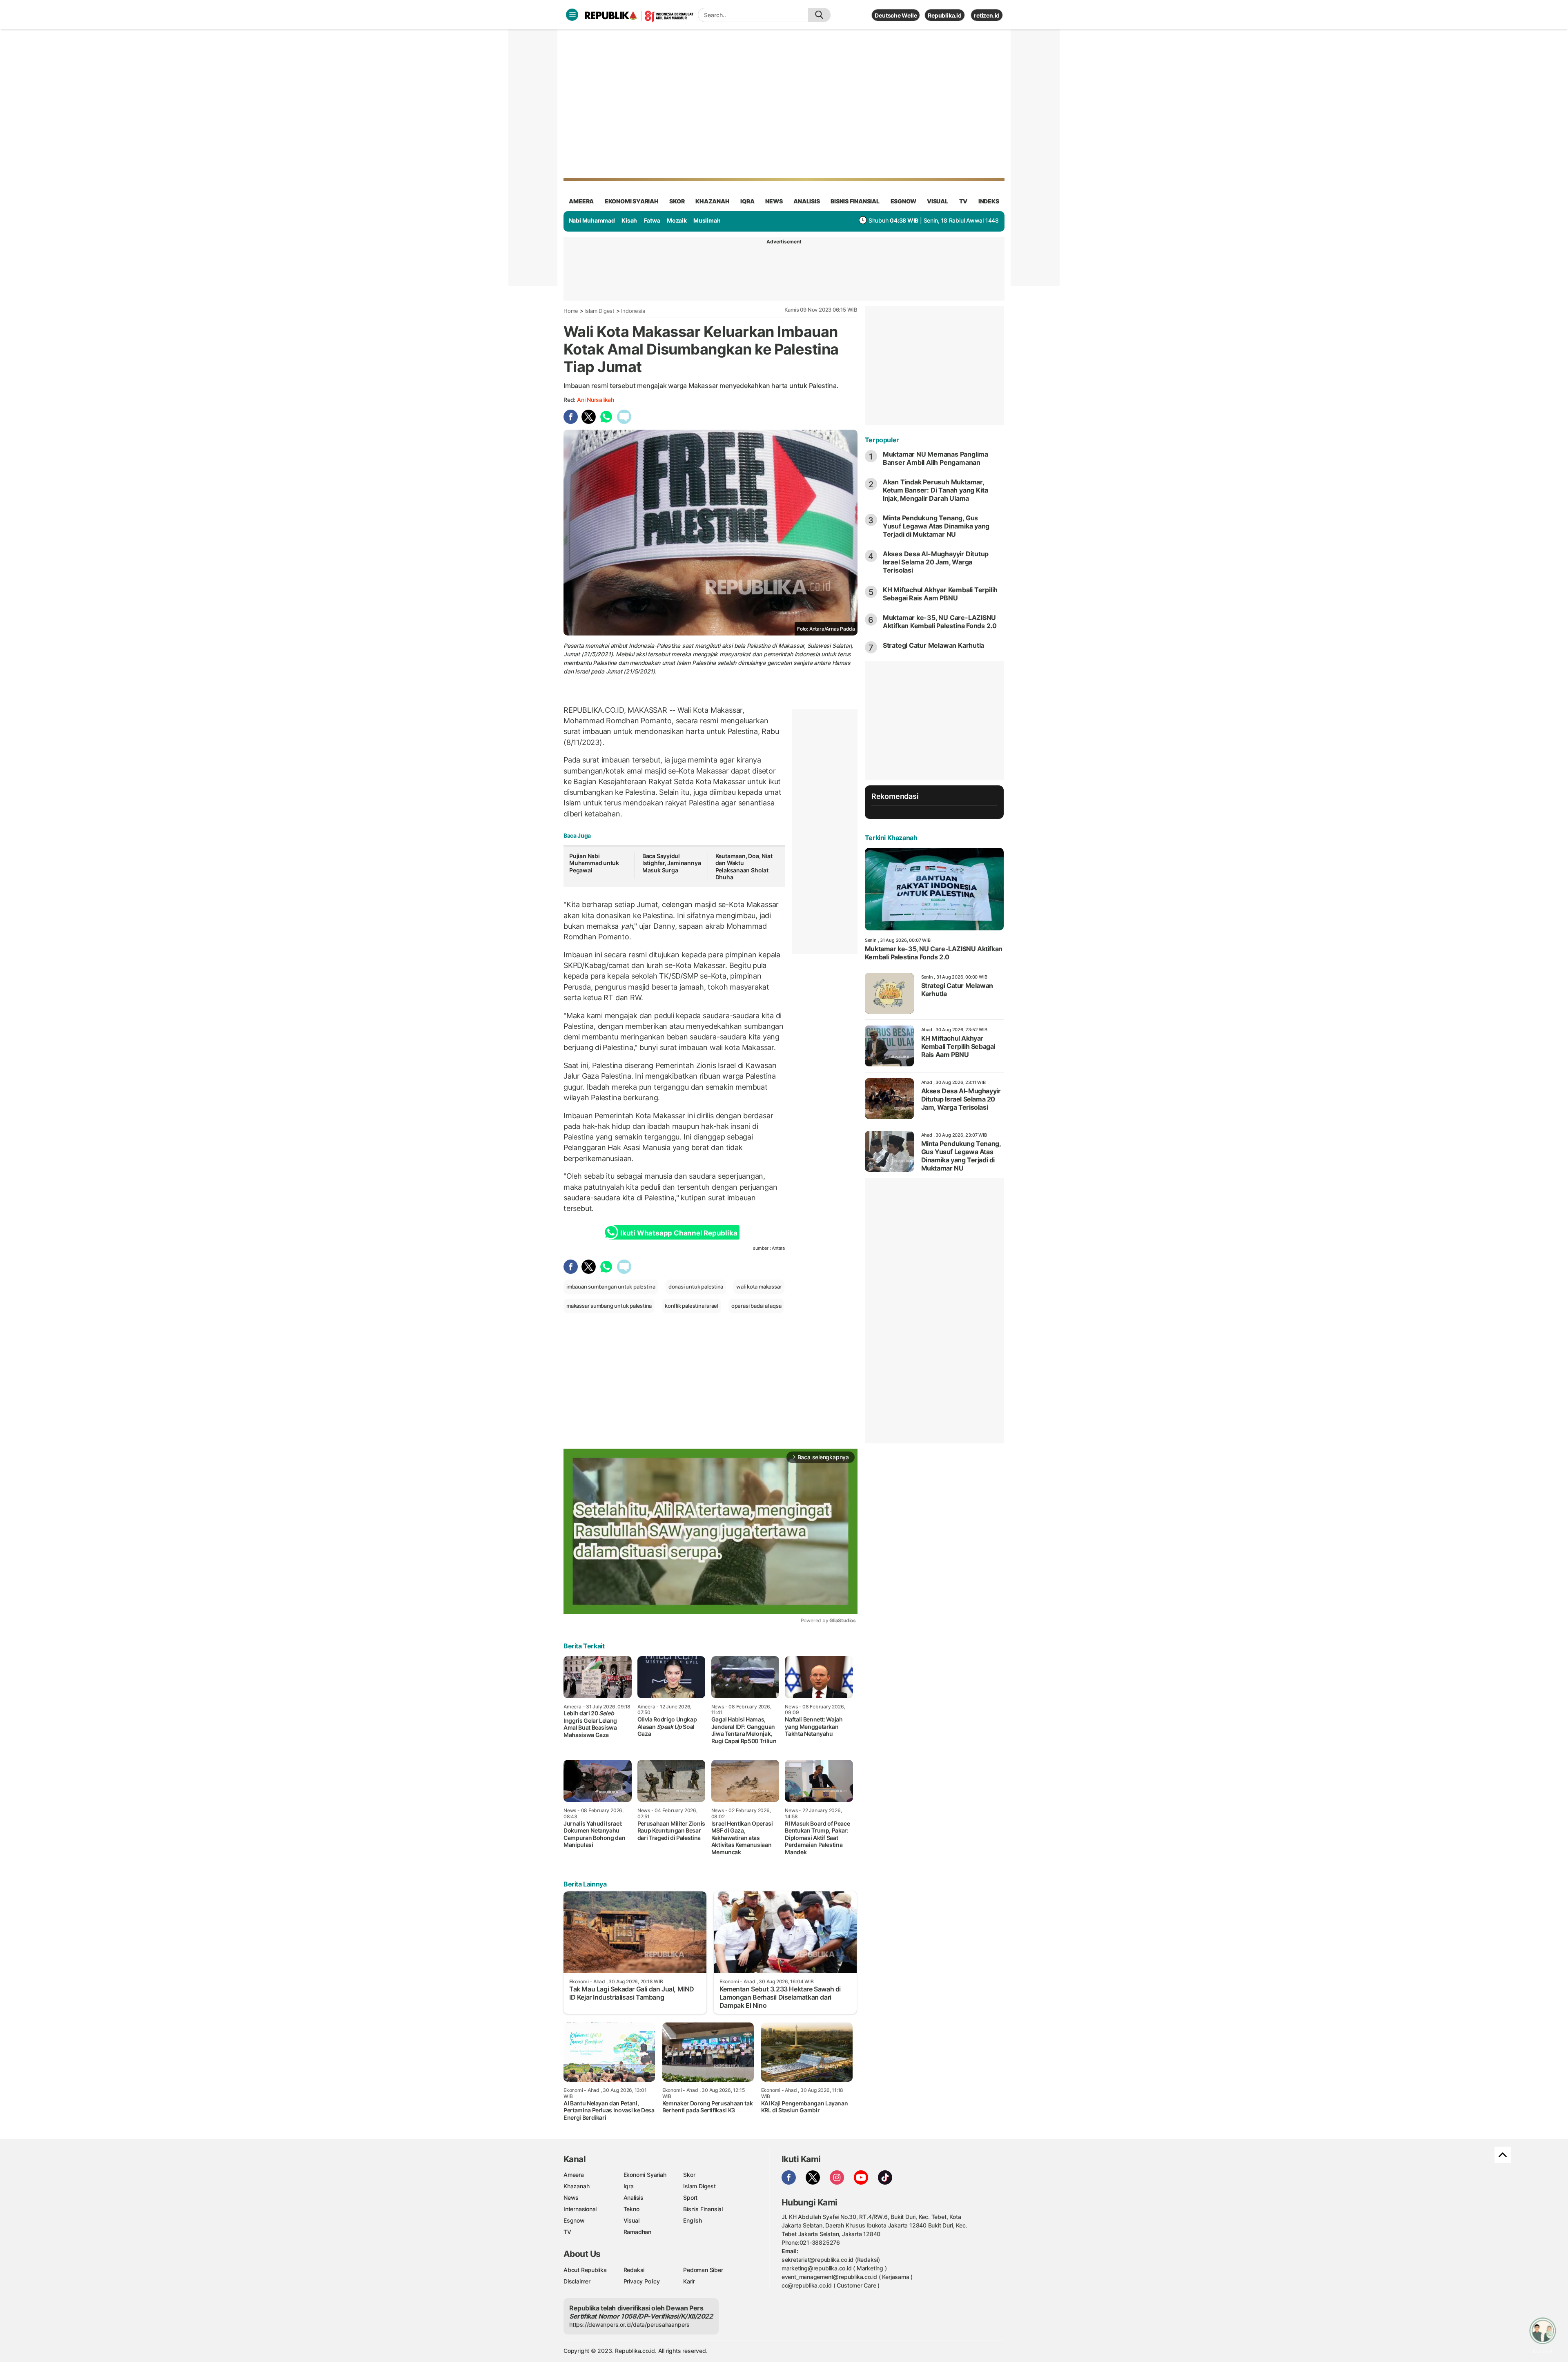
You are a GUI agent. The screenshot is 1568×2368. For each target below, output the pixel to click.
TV (963, 201)
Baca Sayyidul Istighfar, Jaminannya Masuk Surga (672, 863)
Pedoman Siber (703, 2270)
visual (938, 201)
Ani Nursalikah (596, 400)
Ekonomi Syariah (632, 201)
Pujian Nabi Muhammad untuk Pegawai (594, 863)
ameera (581, 201)
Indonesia (633, 311)
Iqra (629, 2186)
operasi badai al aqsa (756, 1306)
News (571, 2197)
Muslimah (707, 220)
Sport (690, 2197)
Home (571, 311)
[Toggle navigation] (572, 15)
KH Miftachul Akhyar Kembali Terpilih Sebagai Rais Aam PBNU (940, 594)
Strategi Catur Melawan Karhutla (934, 645)
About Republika (585, 2270)
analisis (806, 201)
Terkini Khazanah (891, 838)
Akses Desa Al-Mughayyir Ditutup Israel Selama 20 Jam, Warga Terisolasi (936, 562)
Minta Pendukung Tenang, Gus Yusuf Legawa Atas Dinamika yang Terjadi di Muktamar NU (936, 526)
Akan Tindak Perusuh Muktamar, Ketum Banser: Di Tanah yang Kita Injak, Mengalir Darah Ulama (935, 490)
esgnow (903, 201)
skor (677, 201)
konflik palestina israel (692, 1306)
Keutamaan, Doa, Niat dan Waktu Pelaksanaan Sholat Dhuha (744, 867)
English (693, 2220)
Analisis (634, 2197)
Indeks (989, 201)
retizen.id (987, 15)
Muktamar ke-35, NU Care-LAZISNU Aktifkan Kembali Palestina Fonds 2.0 (940, 622)
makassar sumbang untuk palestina (609, 1306)
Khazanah (576, 2186)
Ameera (574, 2175)
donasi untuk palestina (696, 1287)
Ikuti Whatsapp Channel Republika (679, 1233)
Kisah (629, 220)
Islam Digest (600, 311)
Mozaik (677, 220)
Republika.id (944, 15)
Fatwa (652, 220)
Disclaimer (577, 2281)
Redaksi (634, 2270)
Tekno (631, 2209)
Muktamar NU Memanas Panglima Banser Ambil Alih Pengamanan (935, 458)
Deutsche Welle (896, 15)
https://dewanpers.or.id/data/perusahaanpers (629, 2325)
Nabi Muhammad (592, 220)
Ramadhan (637, 2232)
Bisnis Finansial (855, 201)
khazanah (712, 201)
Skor (689, 2175)
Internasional (580, 2209)
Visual (631, 2220)
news (774, 201)
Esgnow (574, 2220)
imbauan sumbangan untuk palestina (611, 1287)
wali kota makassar (759, 1287)
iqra (747, 201)
